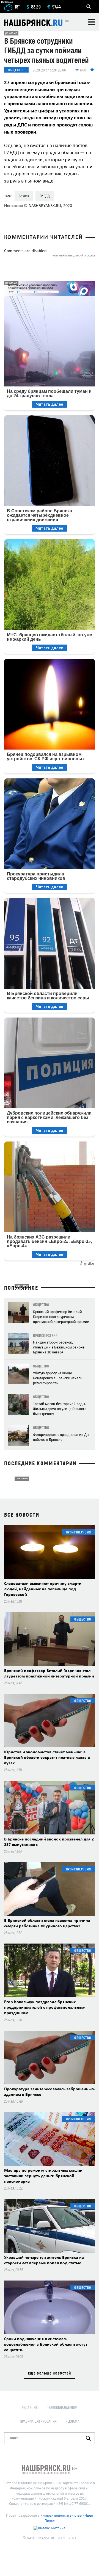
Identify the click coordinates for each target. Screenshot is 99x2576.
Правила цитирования (38, 2421)
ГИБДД (45, 196)
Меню (92, 22)
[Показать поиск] (89, 7)
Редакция (30, 2407)
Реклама (72, 2421)
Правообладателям (62, 2407)
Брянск (24, 196)
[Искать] (88, 2438)
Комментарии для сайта (74, 256)
